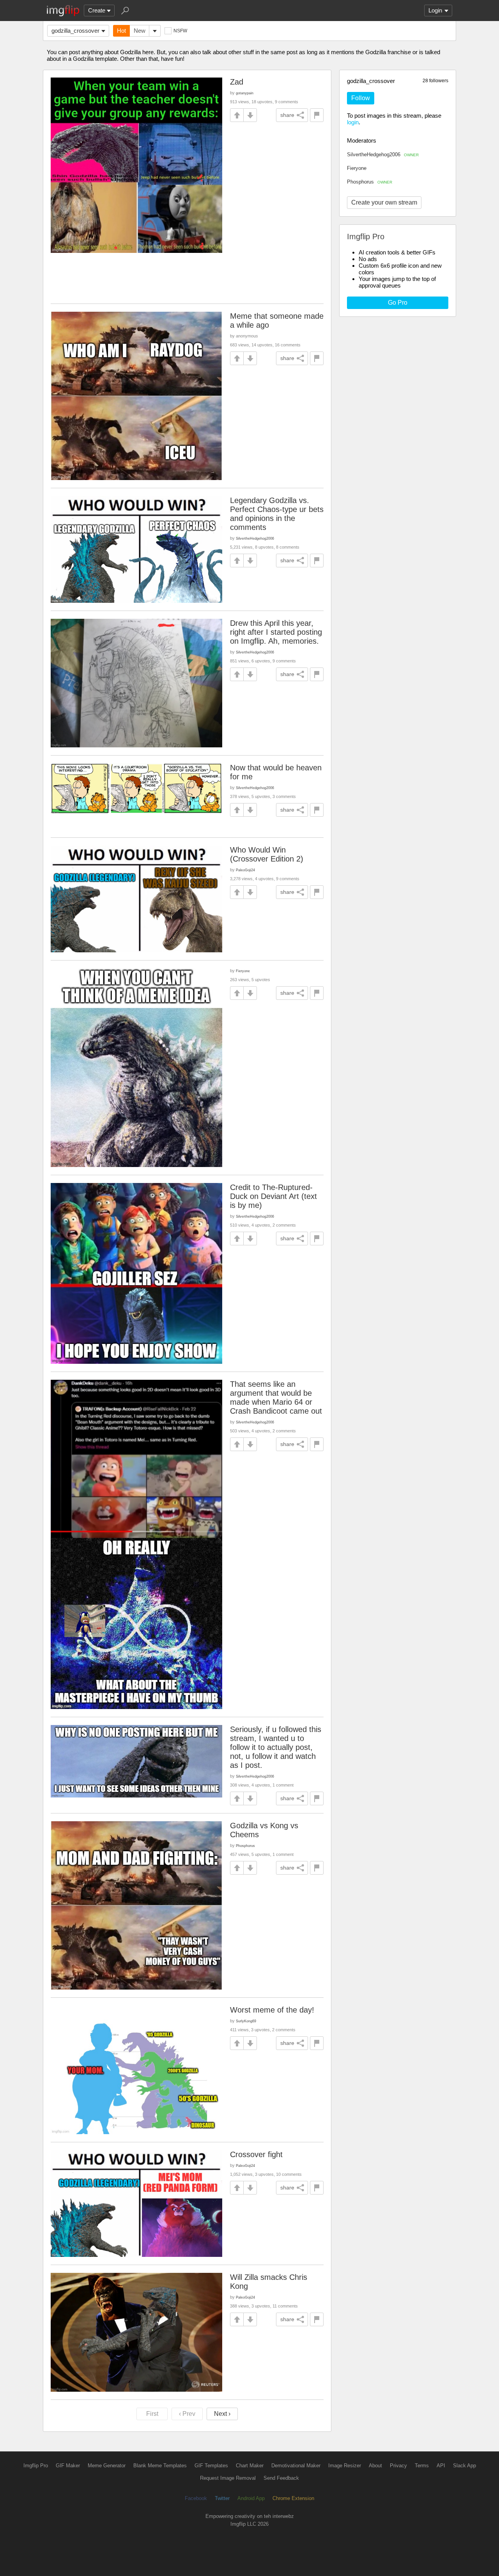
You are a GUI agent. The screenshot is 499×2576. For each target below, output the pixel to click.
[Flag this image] (317, 115)
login (353, 122)
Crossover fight (256, 2154)
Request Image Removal (228, 2478)
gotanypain (245, 93)
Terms (422, 2466)
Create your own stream (384, 202)
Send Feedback (281, 2478)
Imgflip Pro (36, 2466)
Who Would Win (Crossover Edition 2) (267, 854)
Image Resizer (345, 2466)
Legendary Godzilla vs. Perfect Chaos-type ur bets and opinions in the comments (277, 514)
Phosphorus (370, 182)
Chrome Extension (293, 2498)
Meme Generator (107, 2466)
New (140, 31)
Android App (251, 2498)
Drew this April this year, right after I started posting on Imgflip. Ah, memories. (276, 632)
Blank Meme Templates (160, 2466)
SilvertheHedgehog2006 (383, 154)
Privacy (398, 2466)
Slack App (464, 2466)
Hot (121, 31)
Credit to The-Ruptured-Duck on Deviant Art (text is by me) (273, 1196)
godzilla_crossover (75, 31)
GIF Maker (68, 2466)
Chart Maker (250, 2466)
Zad (237, 82)
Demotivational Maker (296, 2466)
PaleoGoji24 (245, 870)
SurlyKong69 (246, 2021)
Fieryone (357, 168)
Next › (222, 2414)
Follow (361, 98)
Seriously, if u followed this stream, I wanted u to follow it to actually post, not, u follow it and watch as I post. (276, 1747)
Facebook (196, 2498)
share (287, 115)
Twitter (222, 2498)
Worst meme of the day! (272, 2010)
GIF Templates (211, 2466)
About (375, 2466)
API (441, 2466)
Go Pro (398, 303)
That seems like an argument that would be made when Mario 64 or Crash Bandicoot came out (276, 1397)
